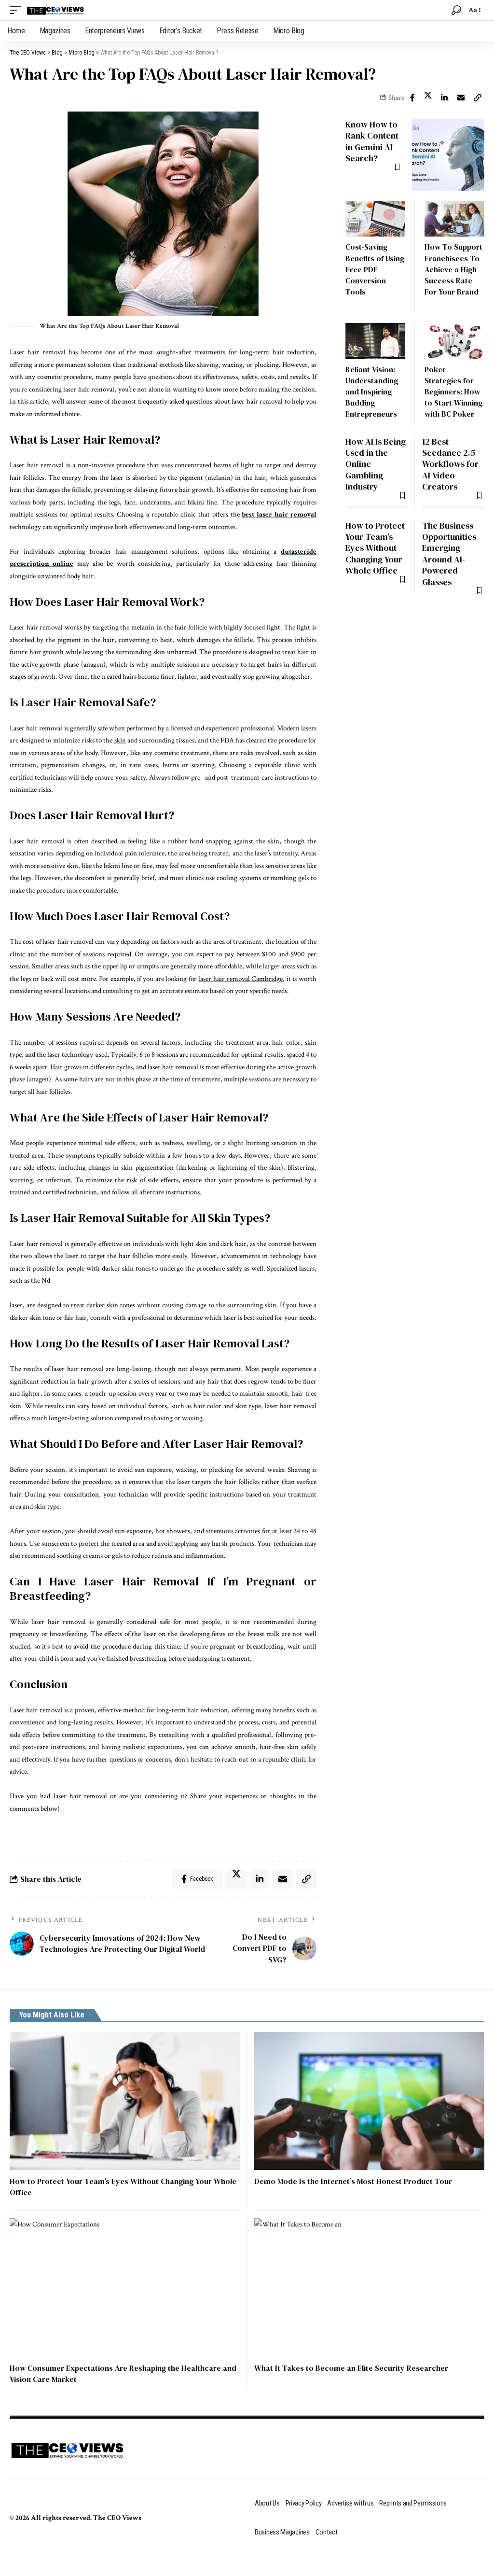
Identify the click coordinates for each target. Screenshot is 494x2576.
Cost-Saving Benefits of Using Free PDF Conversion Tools (375, 269)
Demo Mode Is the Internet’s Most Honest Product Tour (353, 2181)
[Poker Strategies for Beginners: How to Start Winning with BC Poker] (454, 341)
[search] (456, 10)
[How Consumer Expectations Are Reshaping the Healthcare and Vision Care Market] (125, 2287)
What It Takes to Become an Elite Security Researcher (351, 2368)
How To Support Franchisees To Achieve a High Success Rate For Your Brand (453, 269)
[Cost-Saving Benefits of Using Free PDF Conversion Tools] (375, 219)
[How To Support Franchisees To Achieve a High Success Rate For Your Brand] (454, 219)
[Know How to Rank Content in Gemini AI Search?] (448, 155)
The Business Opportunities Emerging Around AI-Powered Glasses (449, 554)
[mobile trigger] (18, 10)
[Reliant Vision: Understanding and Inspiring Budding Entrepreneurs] (375, 341)
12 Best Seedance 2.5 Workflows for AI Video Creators (450, 464)
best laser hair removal (279, 514)
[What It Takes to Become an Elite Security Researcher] (369, 2287)
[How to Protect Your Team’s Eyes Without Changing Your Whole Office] (125, 2101)
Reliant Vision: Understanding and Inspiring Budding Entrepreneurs (372, 392)
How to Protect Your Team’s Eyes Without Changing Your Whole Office (375, 548)
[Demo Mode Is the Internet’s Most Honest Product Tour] (369, 2101)
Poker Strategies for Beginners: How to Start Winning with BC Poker (453, 392)
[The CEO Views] (55, 10)
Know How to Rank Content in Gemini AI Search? (372, 141)
